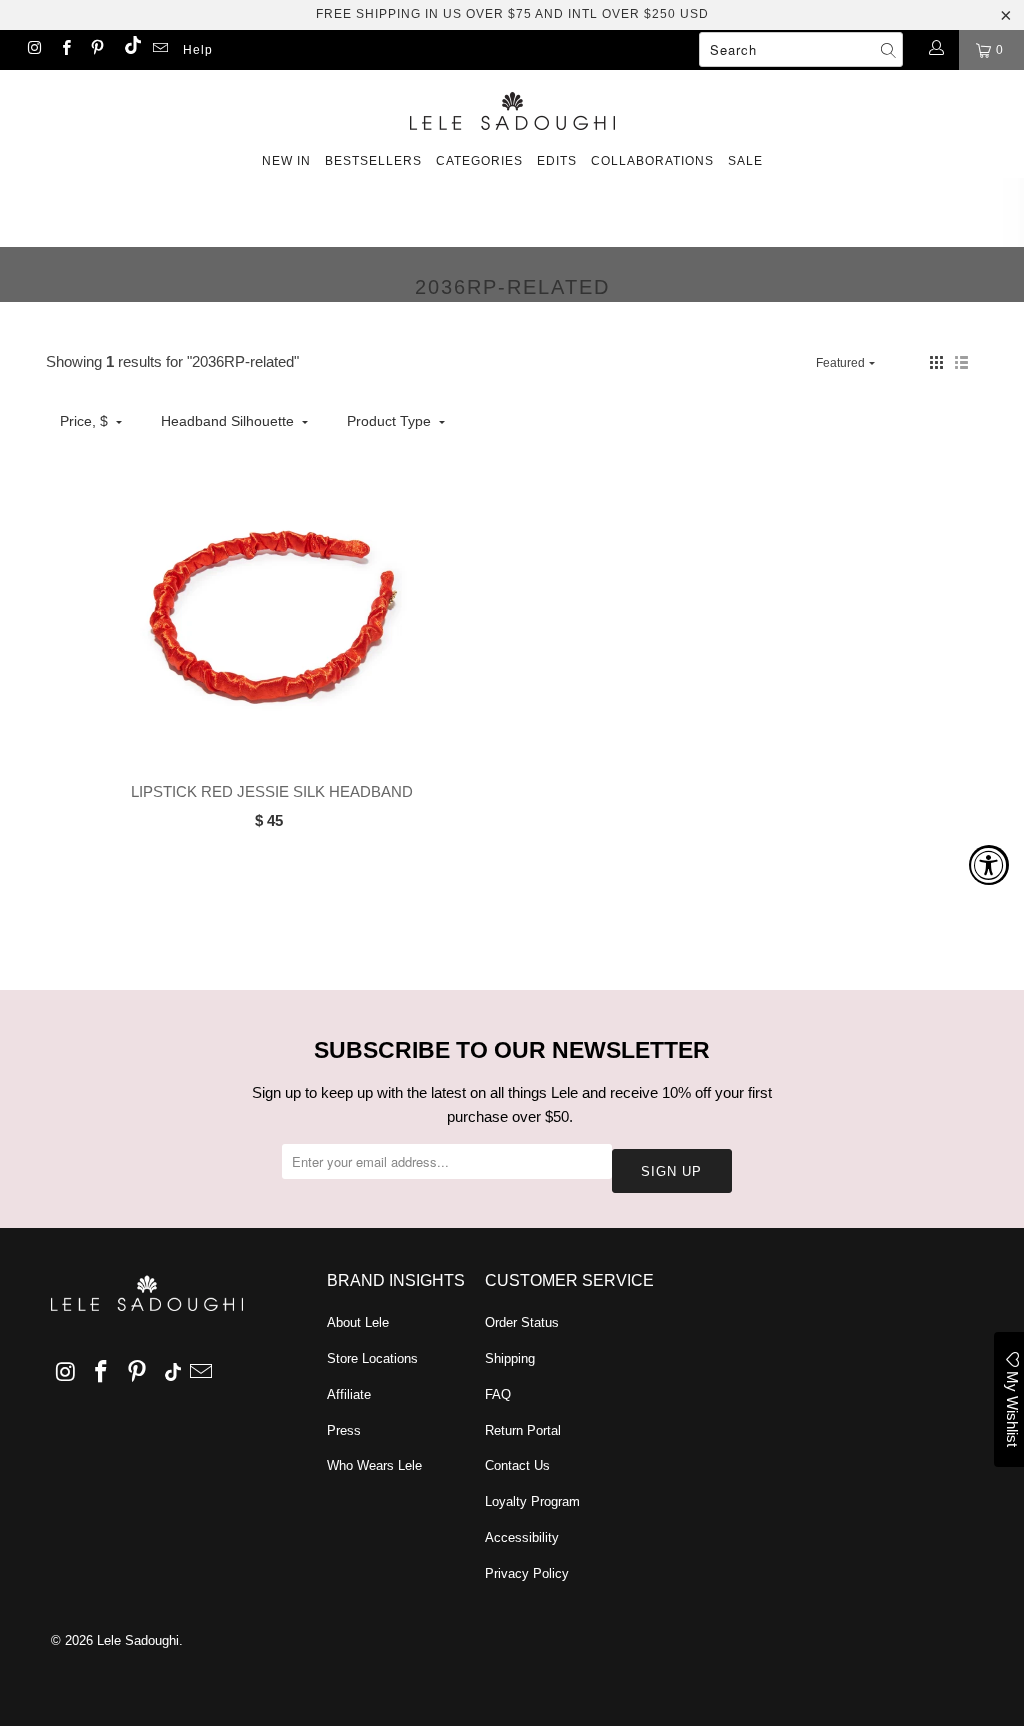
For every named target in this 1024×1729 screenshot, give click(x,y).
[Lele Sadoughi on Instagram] (33, 50)
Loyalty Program (532, 1501)
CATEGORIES (479, 161)
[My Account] (935, 50)
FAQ (498, 1394)
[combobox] (801, 49)
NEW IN (286, 161)
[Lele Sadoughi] (512, 107)
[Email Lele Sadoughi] (159, 50)
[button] (936, 362)
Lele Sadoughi (138, 1640)
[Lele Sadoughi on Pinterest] (96, 50)
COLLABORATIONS (652, 161)
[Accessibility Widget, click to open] (989, 865)
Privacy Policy (527, 1573)
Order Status (522, 1322)
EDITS (557, 161)
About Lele (358, 1322)
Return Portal (523, 1430)
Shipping (510, 1358)
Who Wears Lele (374, 1465)
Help (198, 50)
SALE (745, 161)
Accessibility (522, 1537)
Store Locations (372, 1358)
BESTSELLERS (373, 161)
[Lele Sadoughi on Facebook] (64, 50)
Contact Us (517, 1465)
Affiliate (349, 1394)
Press (344, 1430)
